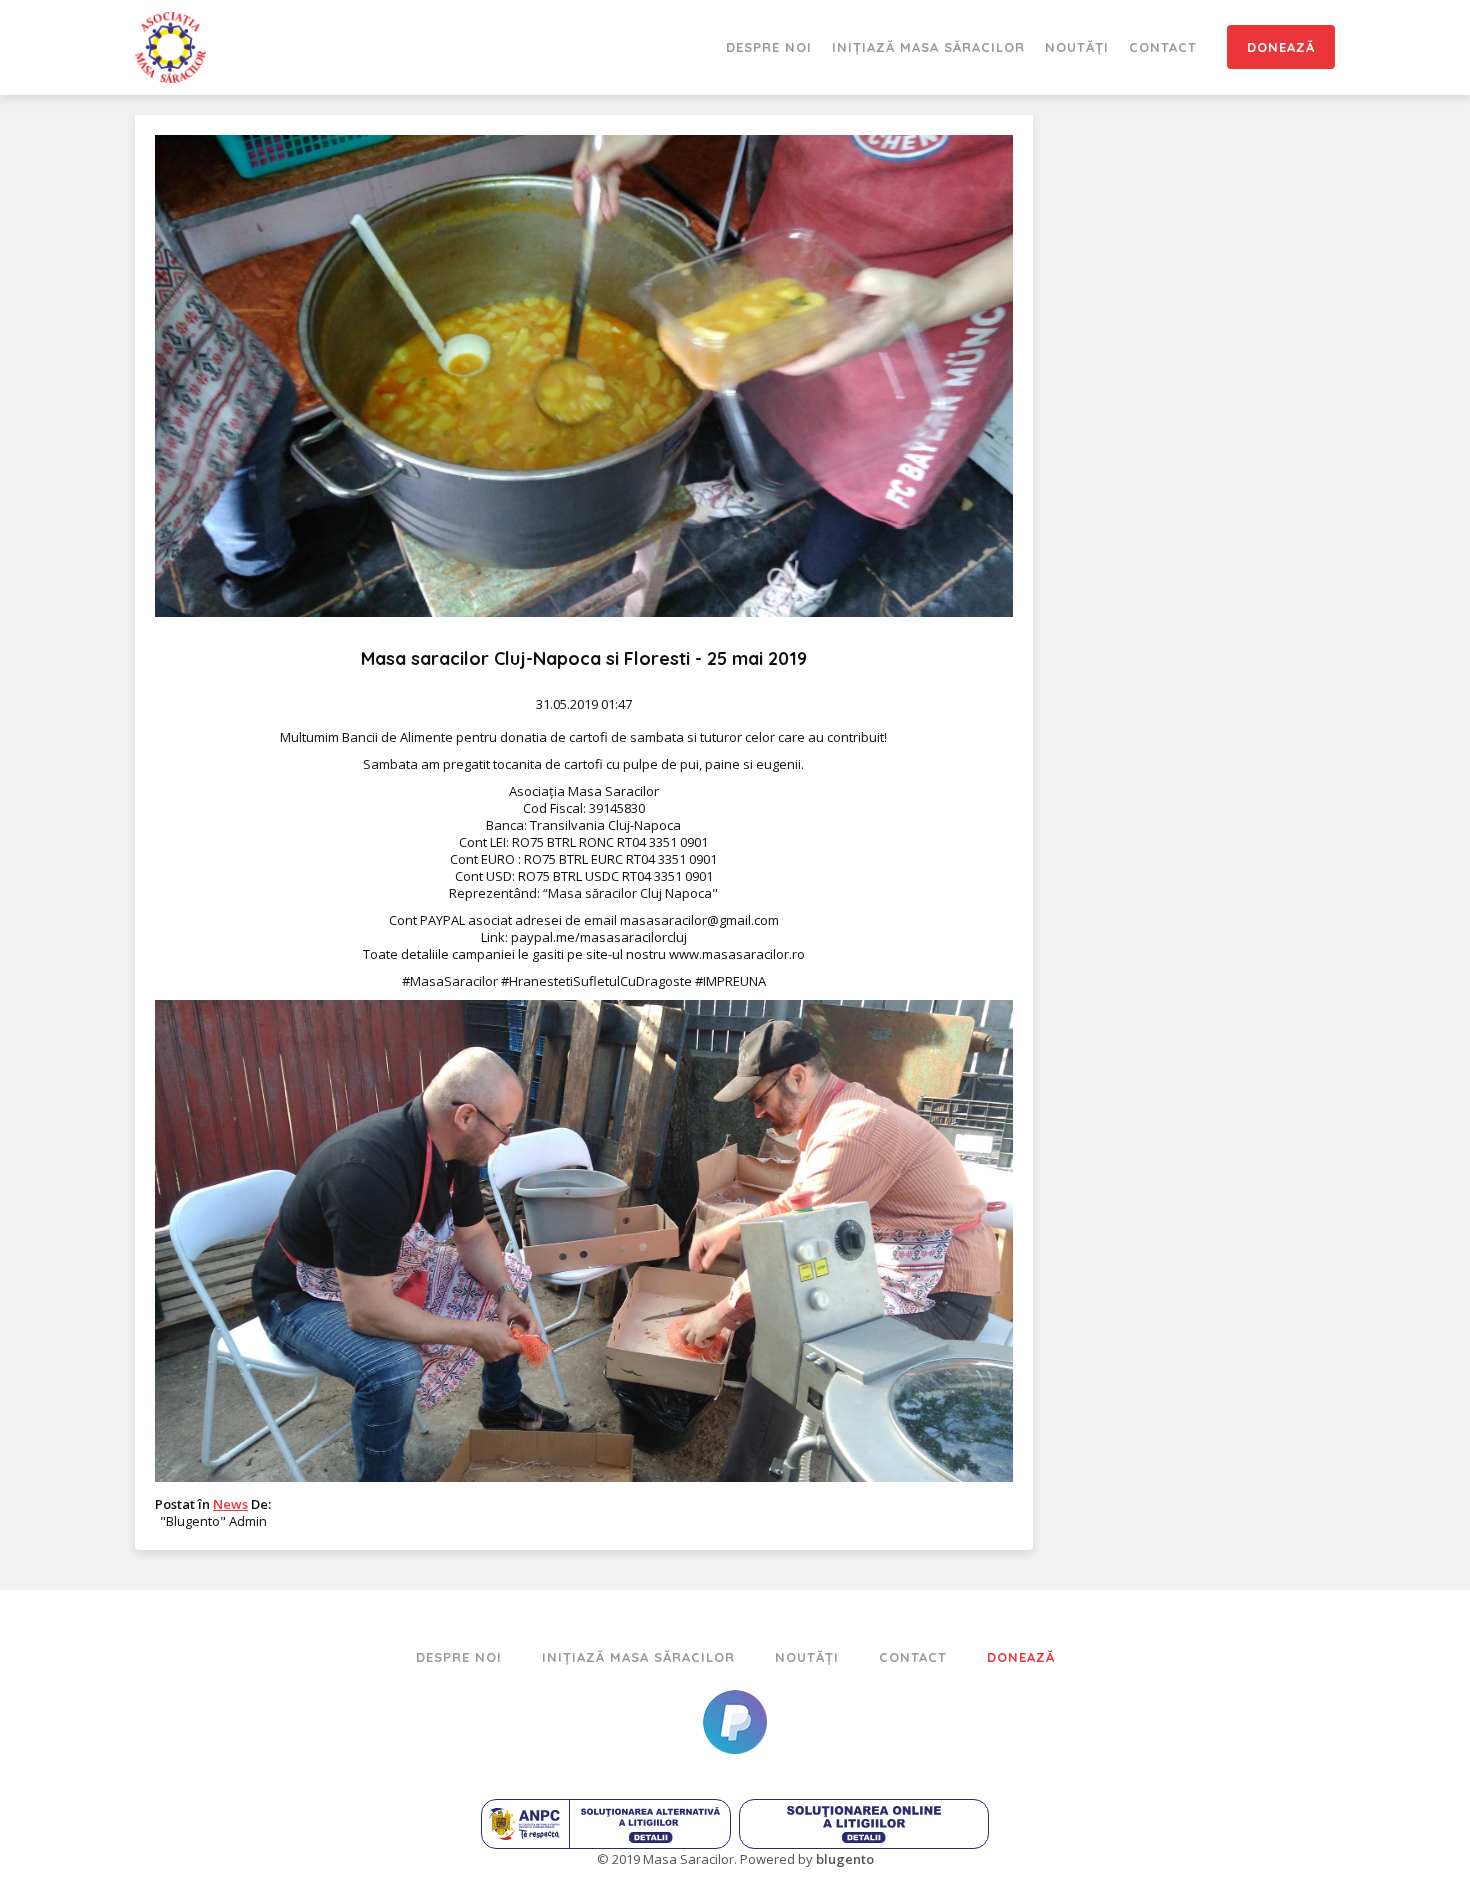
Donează (1281, 47)
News (230, 1504)
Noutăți (1077, 47)
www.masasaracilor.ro (737, 954)
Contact (1163, 47)
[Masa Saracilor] (170, 47)
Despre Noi (769, 47)
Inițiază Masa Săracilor (928, 47)
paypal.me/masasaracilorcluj (599, 937)
